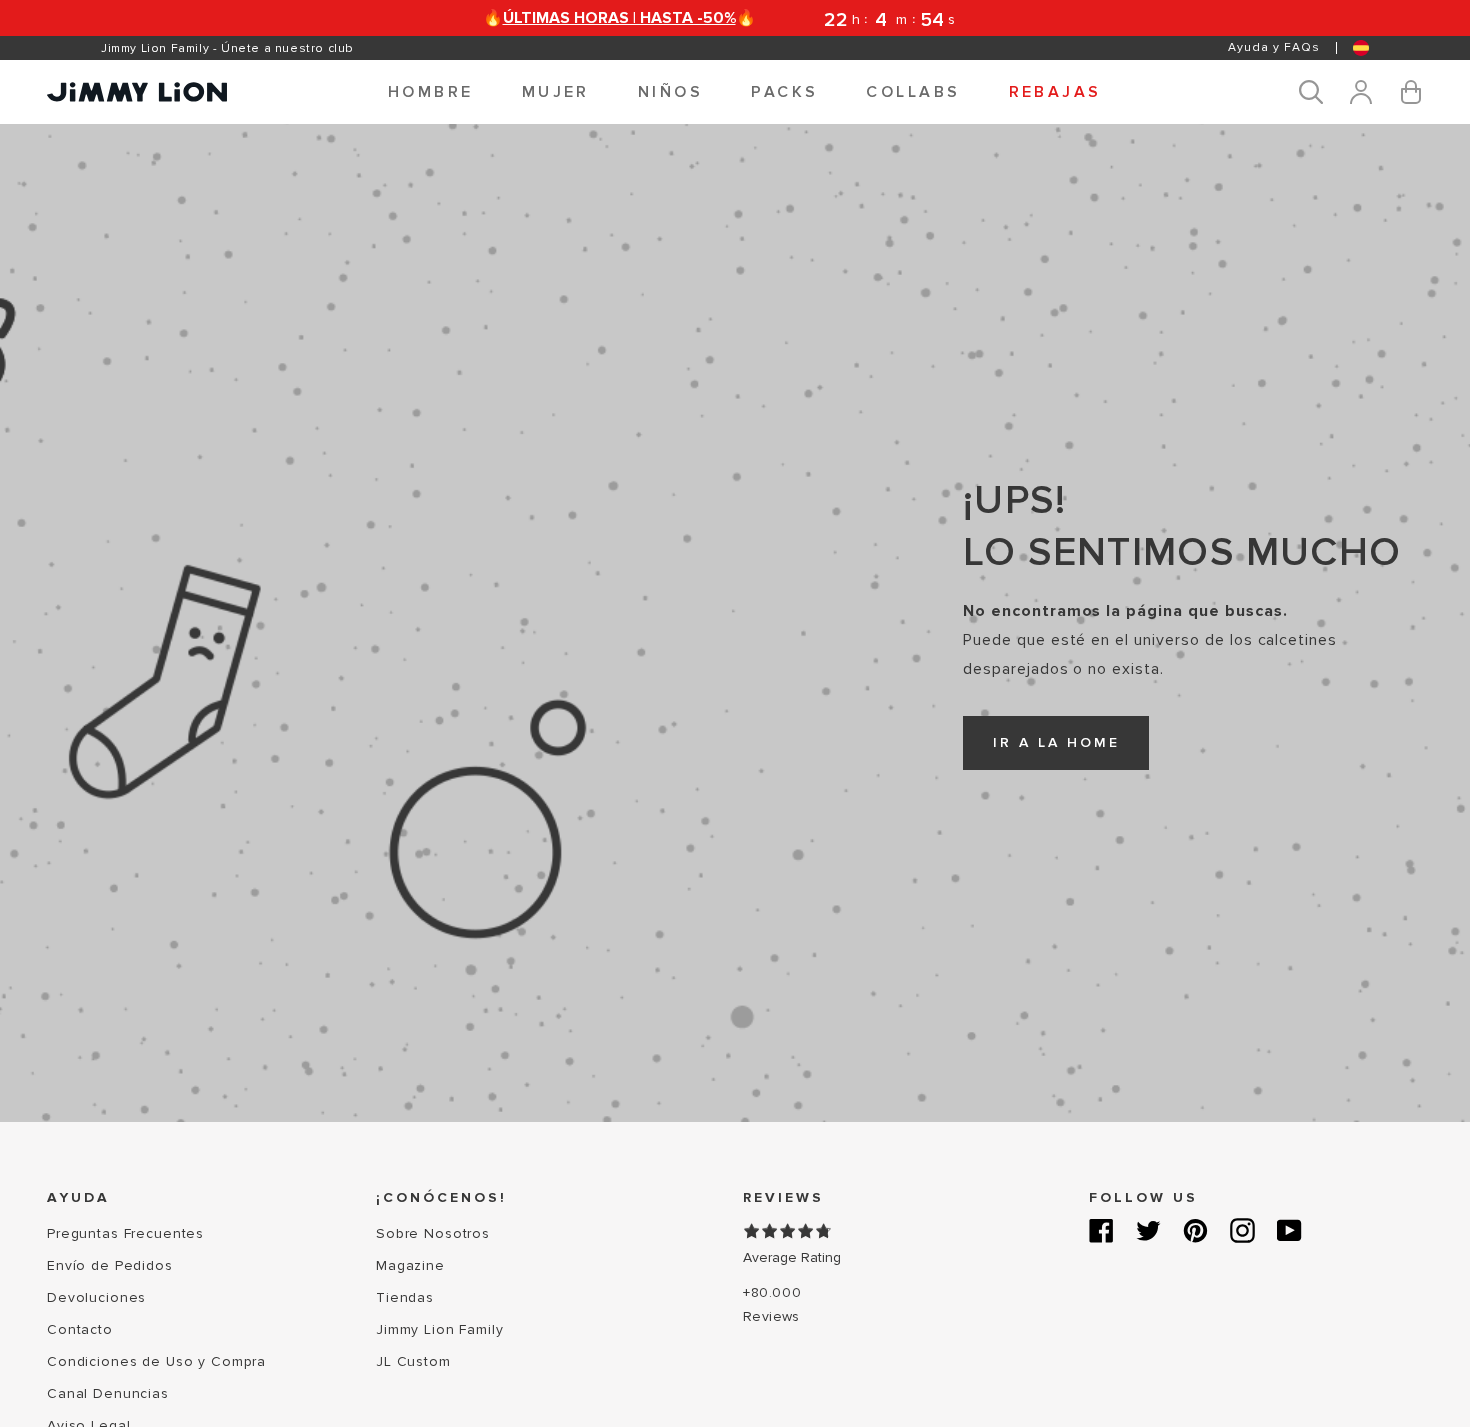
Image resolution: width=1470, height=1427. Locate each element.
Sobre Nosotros (433, 1233)
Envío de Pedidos (110, 1265)
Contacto (80, 1329)
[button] (431, 92)
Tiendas (405, 1297)
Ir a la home (1056, 742)
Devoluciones (96, 1297)
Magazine (410, 1265)
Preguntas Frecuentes (125, 1233)
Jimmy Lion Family (440, 1329)
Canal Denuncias (108, 1393)
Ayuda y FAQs (1274, 47)
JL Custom (413, 1361)
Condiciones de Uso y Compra (156, 1361)
